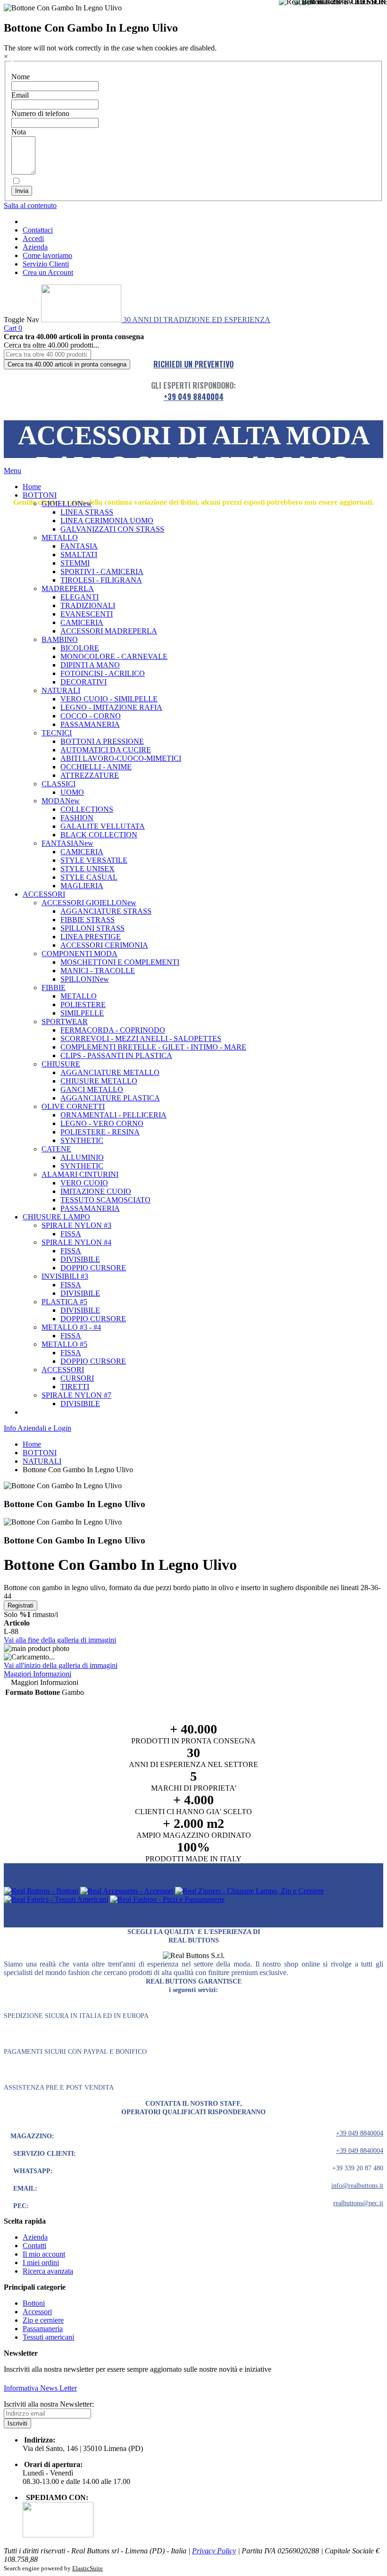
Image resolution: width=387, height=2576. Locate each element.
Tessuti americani (48, 2337)
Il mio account (44, 2254)
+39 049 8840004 (194, 397)
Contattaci (38, 230)
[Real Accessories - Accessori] (127, 1891)
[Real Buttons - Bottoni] (41, 1891)
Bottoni (34, 2303)
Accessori (37, 2312)
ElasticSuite (88, 2568)
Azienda (35, 247)
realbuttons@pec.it (358, 2203)
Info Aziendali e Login (38, 1428)
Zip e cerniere (43, 2320)
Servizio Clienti (46, 264)
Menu (13, 471)
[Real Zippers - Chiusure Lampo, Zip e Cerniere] (249, 1891)
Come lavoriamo (47, 255)
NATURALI (42, 1461)
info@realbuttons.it (357, 2186)
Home (32, 1444)
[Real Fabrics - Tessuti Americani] (56, 1899)
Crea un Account (48, 272)
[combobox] (47, 354)
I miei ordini (41, 2263)
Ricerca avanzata (48, 2271)
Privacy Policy (214, 2551)
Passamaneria (43, 2329)
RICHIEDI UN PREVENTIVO (193, 364)
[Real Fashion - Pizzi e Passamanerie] (167, 1899)
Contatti (34, 2246)
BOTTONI (40, 1453)
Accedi (33, 238)
